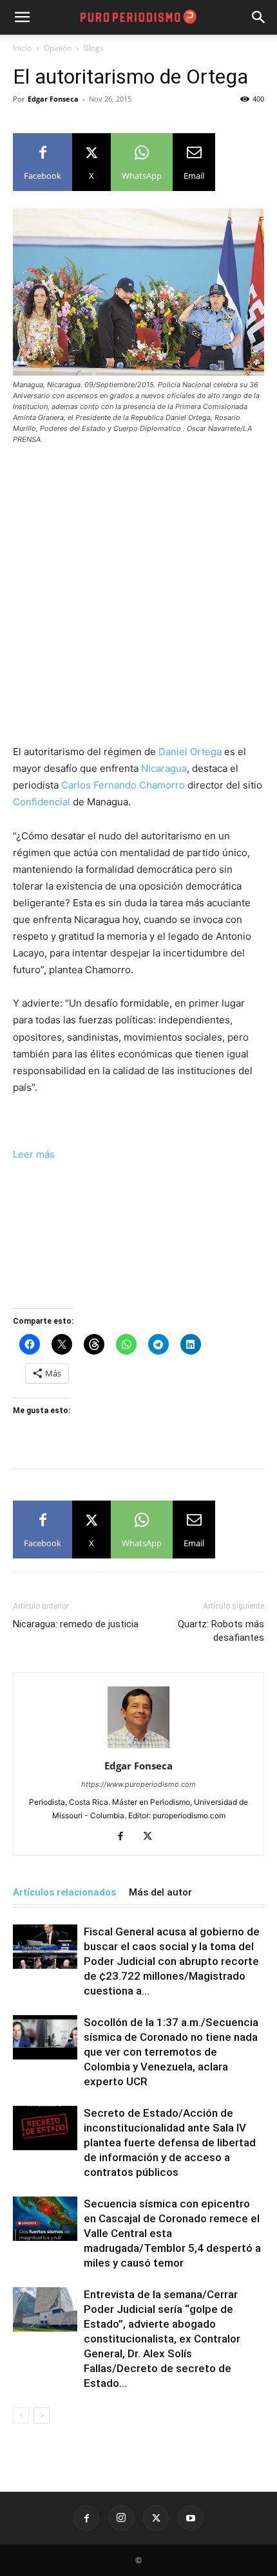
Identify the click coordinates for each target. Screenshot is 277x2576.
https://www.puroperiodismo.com (138, 1784)
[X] (152, 1837)
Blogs (94, 48)
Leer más (34, 1154)
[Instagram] (121, 2518)
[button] (259, 17)
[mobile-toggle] (22, 17)
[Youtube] (191, 2518)
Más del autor (160, 1892)
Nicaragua (164, 768)
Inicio (22, 48)
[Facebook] (125, 1837)
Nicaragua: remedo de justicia (76, 1624)
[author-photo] (138, 1748)
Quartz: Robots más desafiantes (221, 1631)
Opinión (58, 48)
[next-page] (42, 2416)
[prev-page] (21, 2416)
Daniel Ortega (190, 752)
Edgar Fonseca (53, 99)
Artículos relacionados (64, 1892)
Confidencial (42, 802)
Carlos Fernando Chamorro (123, 785)
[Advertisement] (138, 600)
